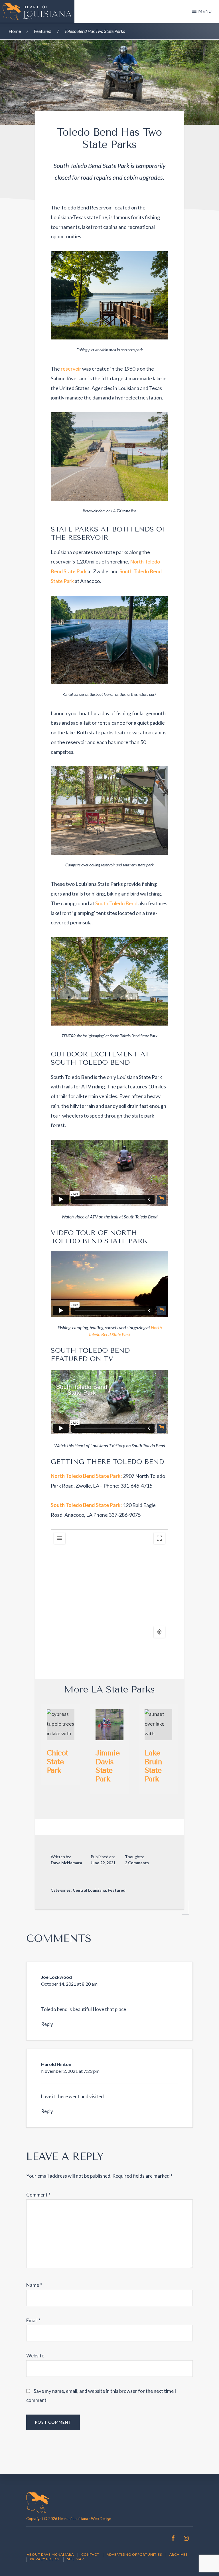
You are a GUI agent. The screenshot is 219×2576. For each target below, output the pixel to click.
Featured (117, 1890)
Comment (38, 2195)
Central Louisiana (89, 1890)
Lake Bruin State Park (153, 1766)
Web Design (101, 2519)
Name (34, 2285)
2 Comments (137, 1863)
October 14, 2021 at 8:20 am (69, 1984)
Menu (205, 11)
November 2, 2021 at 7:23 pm (70, 2071)
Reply (47, 2024)
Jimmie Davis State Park (108, 1766)
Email (33, 2320)
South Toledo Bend (116, 903)
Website (35, 2356)
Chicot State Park (57, 1761)
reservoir (71, 369)
